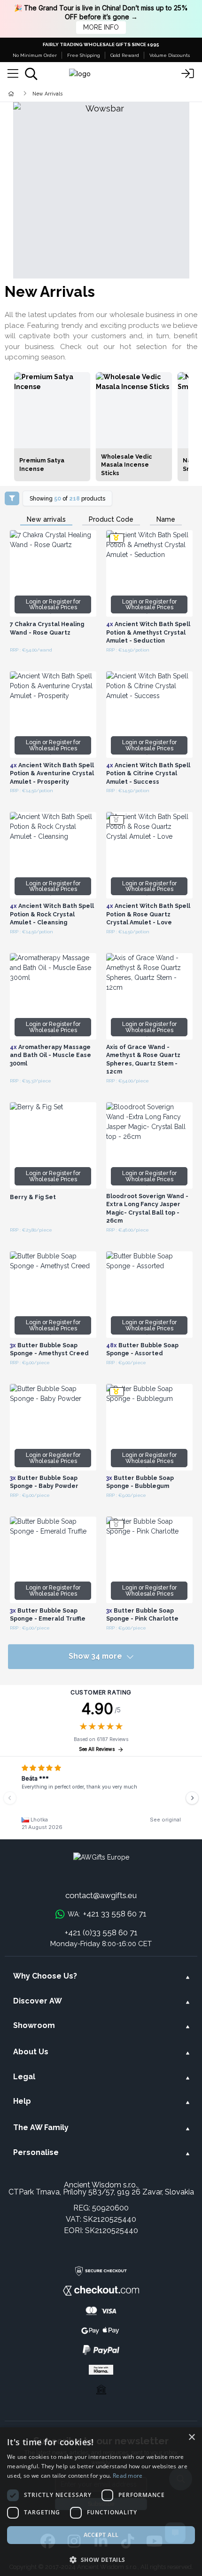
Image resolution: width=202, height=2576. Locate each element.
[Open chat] (175, 2533)
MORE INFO (101, 27)
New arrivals (46, 520)
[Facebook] (48, 2542)
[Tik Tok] (128, 2542)
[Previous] (10, 1798)
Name (166, 520)
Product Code (111, 520)
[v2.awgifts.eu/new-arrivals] (101, 190)
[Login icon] (188, 74)
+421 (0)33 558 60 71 (101, 1932)
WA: (107, 1914)
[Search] (31, 74)
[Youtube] (154, 2542)
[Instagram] (74, 2542)
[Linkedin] (101, 2542)
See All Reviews (97, 1749)
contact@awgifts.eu (101, 1895)
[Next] (192, 1798)
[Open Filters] (12, 498)
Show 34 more (95, 1656)
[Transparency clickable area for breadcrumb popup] (61, 93)
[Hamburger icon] (13, 74)
